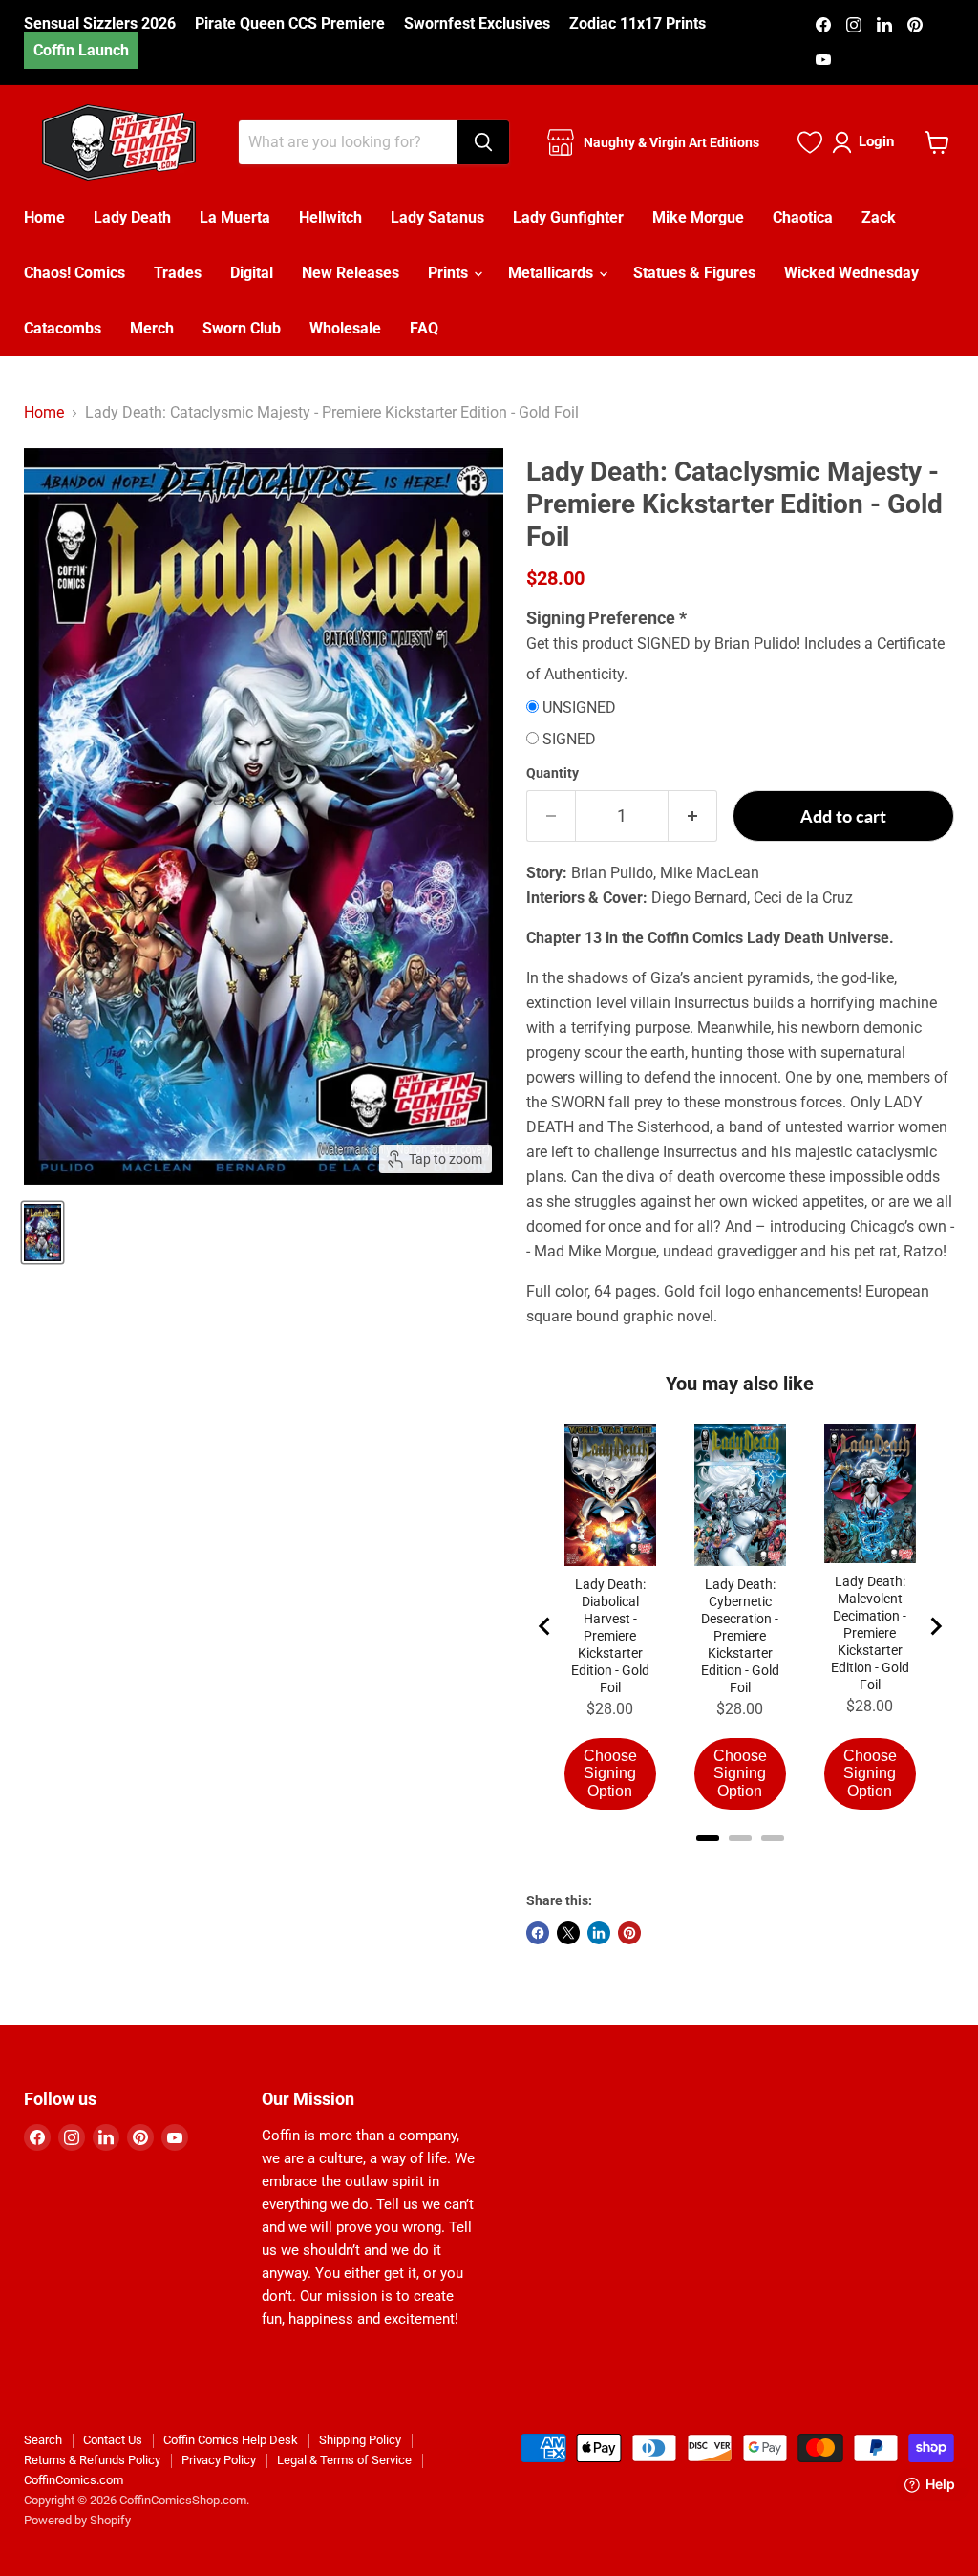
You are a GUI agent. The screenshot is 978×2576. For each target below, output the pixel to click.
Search (43, 2440)
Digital (252, 273)
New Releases (351, 273)
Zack (879, 217)
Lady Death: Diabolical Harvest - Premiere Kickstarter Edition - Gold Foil (610, 1636)
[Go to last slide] (545, 1626)
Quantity (553, 773)
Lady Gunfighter (568, 217)
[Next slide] (935, 1626)
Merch (152, 328)
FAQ (424, 328)
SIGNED (569, 740)
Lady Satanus (437, 217)
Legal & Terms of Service (344, 2460)
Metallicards (553, 273)
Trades (178, 273)
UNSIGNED (579, 708)
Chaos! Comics (74, 273)
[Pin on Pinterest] (629, 1933)
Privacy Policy (219, 2460)
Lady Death (132, 217)
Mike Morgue (698, 217)
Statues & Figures (694, 273)
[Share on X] (568, 1933)
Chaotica (803, 217)
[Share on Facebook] (538, 1933)
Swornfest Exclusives (477, 24)
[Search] (483, 142)
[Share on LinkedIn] (599, 1933)
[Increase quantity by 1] (693, 816)
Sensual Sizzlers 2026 (100, 24)
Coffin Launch (81, 50)
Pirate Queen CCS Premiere (290, 24)
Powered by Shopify (77, 2520)
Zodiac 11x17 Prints (638, 24)
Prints (450, 273)
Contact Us (113, 2440)
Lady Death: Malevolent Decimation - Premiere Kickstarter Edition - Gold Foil (870, 1633)
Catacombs (63, 328)
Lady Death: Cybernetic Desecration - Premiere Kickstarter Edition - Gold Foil (740, 1636)
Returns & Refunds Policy (92, 2460)
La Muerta (235, 217)
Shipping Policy (360, 2440)
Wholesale (345, 328)
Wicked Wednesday (851, 273)
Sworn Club (242, 328)
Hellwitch (330, 217)
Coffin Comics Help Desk (231, 2440)
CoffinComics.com (74, 2480)
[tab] (708, 1838)
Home (44, 217)
